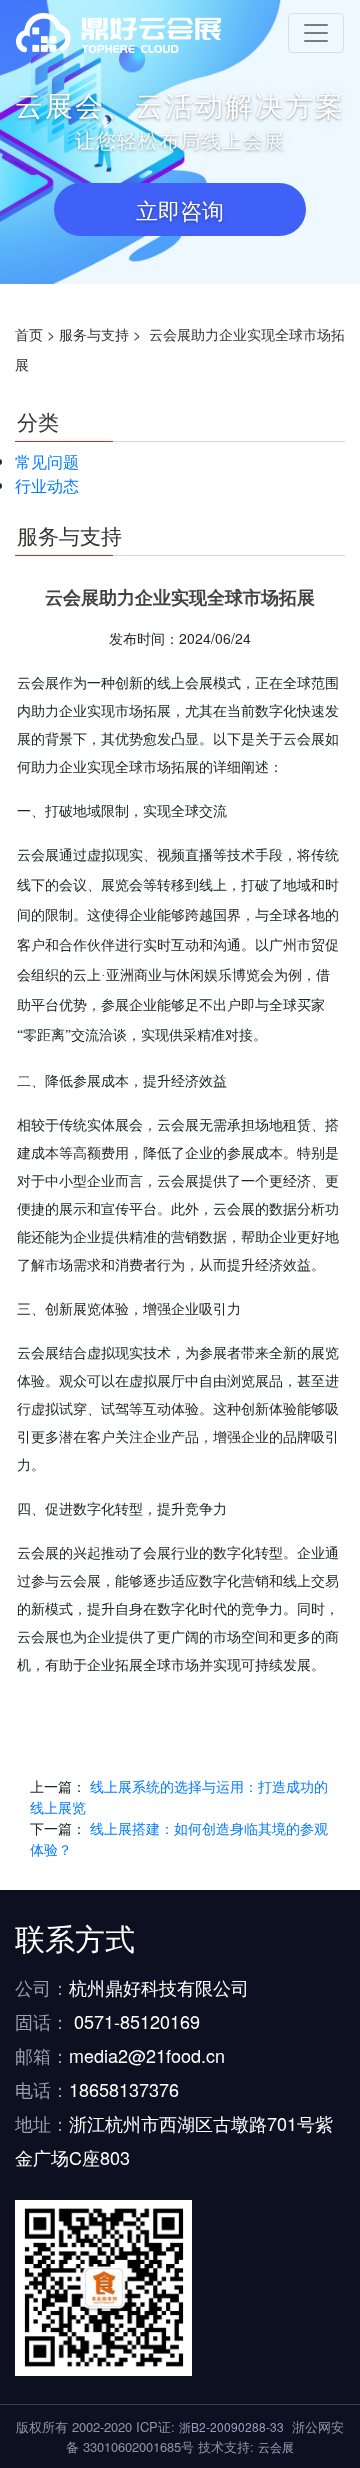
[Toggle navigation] (316, 33)
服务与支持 (94, 334)
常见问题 (47, 461)
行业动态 (47, 485)
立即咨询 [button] (180, 209)
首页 (29, 334)
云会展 (276, 2446)
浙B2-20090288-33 (231, 2426)
